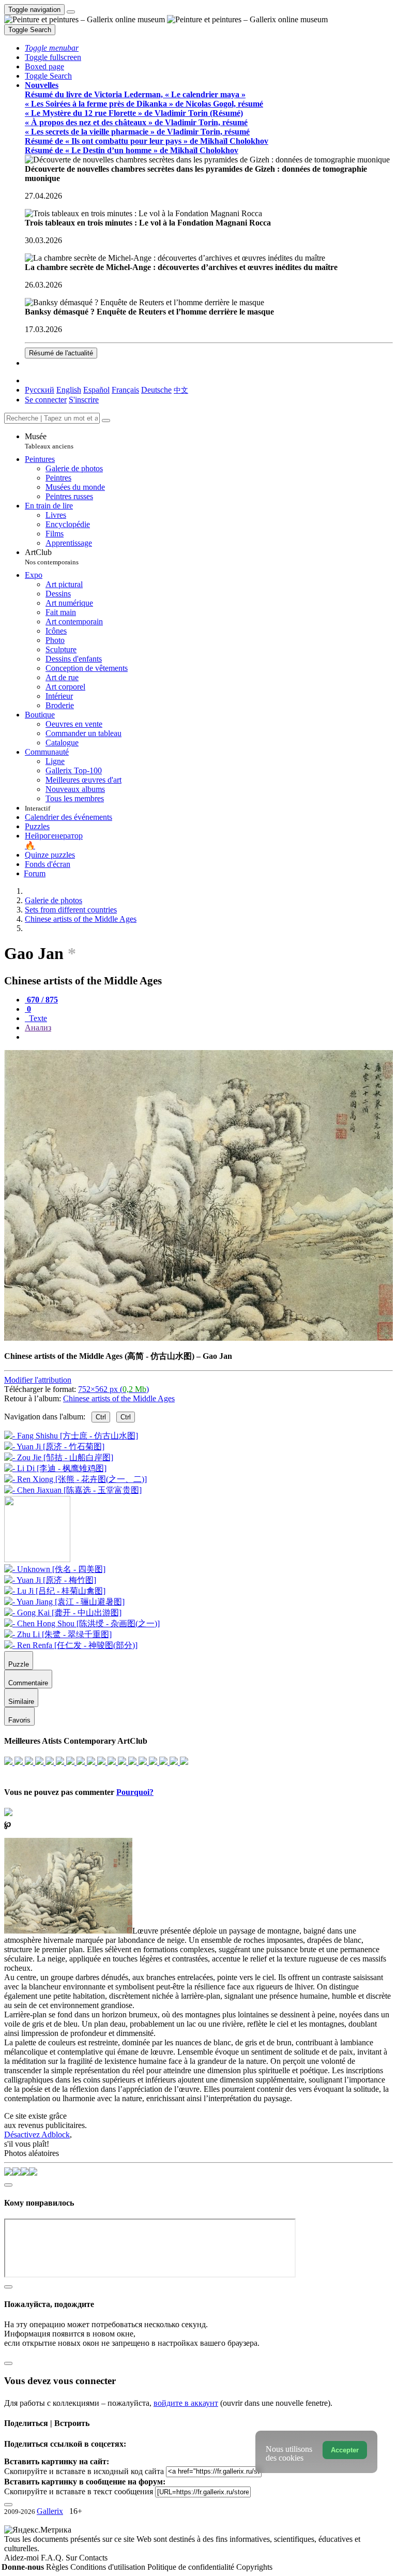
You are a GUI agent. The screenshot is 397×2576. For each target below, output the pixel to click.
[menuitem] (181, 390)
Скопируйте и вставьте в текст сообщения (79, 2491)
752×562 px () (113, 1389)
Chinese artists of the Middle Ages (119, 1398)
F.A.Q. (53, 2558)
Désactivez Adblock (37, 2135)
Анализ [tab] (38, 1028)
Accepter (345, 2450)
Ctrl (101, 1417)
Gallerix (50, 2511)
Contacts (93, 2558)
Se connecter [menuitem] (46, 400)
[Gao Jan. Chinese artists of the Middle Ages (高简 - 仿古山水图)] (198, 1338)
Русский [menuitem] (40, 390)
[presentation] (209, 1037)
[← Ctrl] (73, 1490)
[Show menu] (71, 12)
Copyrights (254, 2567)
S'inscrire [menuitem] (84, 400)
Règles (58, 2567)
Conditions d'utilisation (109, 2567)
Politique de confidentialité (192, 2567)
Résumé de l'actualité (61, 353)
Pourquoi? (135, 1792)
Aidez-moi (22, 2558)
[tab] (41, 1000)
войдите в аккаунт (186, 2403)
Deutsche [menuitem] (156, 390)
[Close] (106, 421)
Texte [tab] (37, 1018)
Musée (49, 441)
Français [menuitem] (125, 390)
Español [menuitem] (96, 390)
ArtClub (52, 557)
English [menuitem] (69, 390)
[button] (52, 48)
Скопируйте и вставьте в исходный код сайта (84, 2471)
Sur (72, 2558)
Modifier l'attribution (38, 1380)
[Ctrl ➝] (55, 1569)
